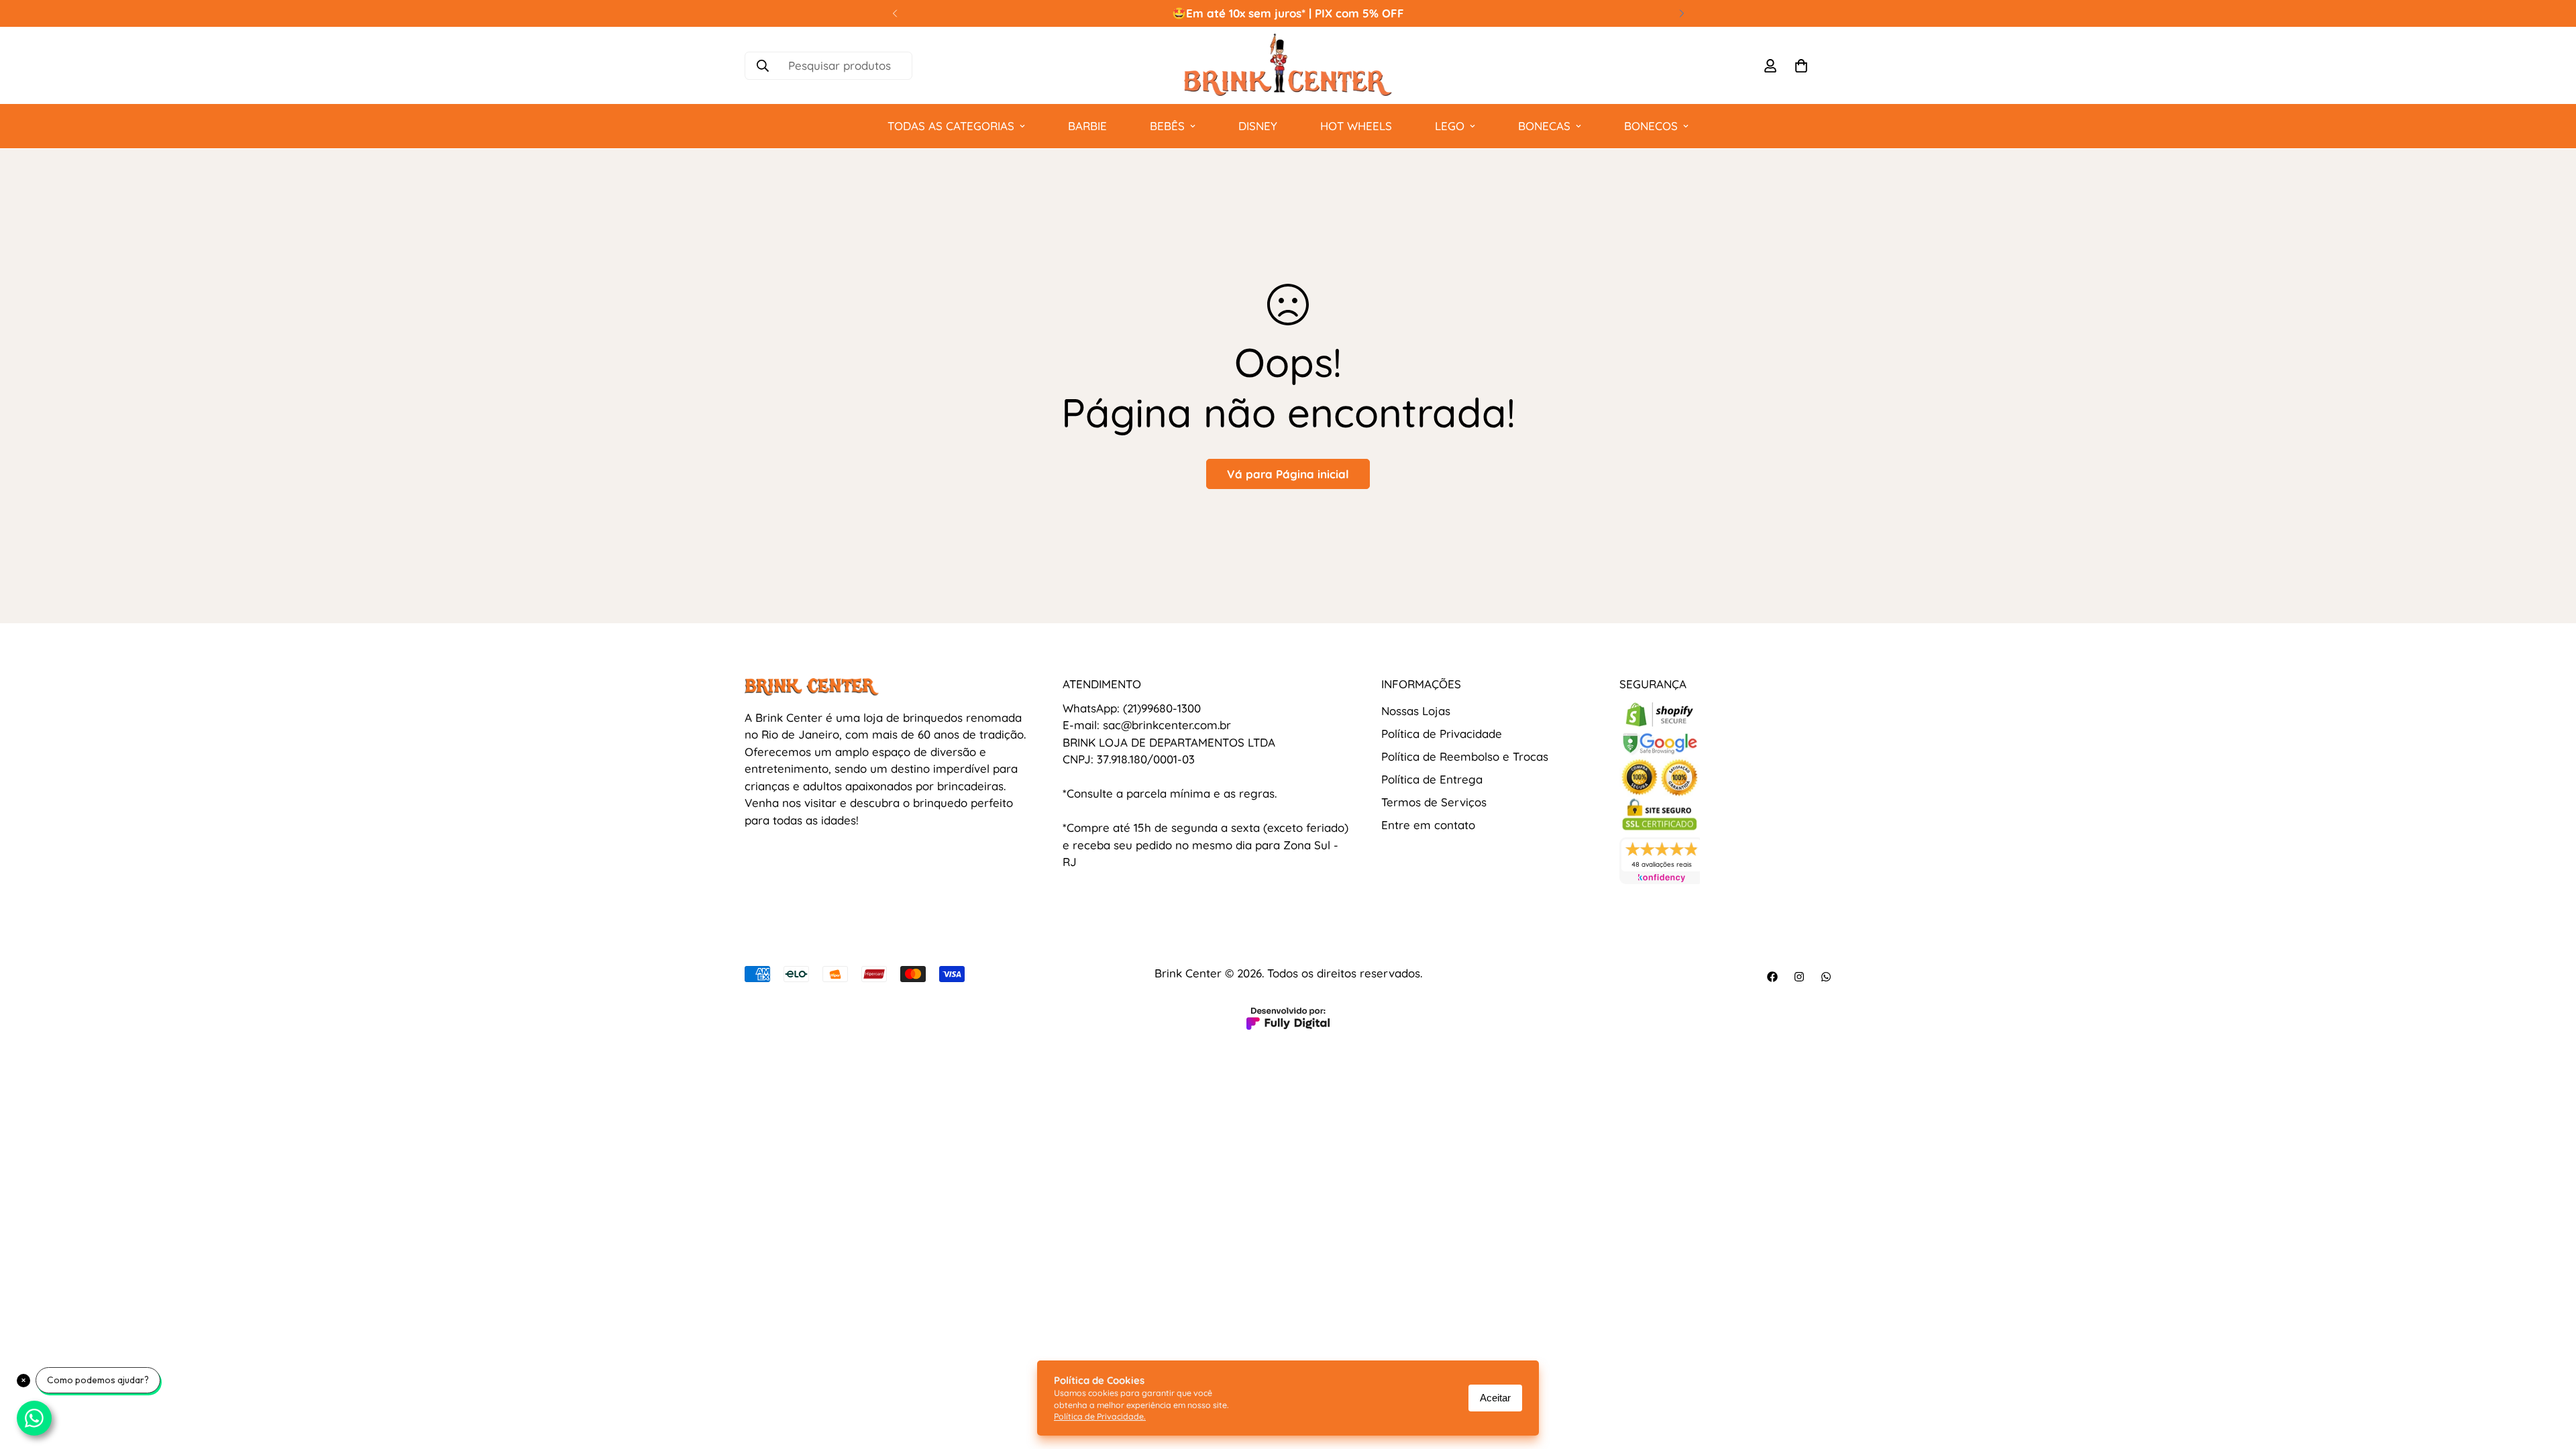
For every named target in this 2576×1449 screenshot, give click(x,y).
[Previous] (895, 13)
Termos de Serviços (1434, 802)
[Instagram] (1799, 977)
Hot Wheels (1356, 126)
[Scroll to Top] (2550, 1376)
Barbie (1087, 126)
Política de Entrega (1432, 779)
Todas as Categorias (951, 126)
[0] (1801, 66)
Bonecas (1544, 126)
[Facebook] (1772, 977)
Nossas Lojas (1416, 711)
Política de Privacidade (1442, 734)
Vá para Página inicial (1288, 474)
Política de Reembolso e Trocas (1465, 756)
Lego (1450, 126)
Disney (1258, 126)
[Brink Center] (1288, 65)
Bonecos (1651, 126)
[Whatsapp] (1826, 977)
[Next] (1681, 13)
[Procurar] (763, 66)
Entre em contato (1428, 825)
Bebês (1167, 126)
